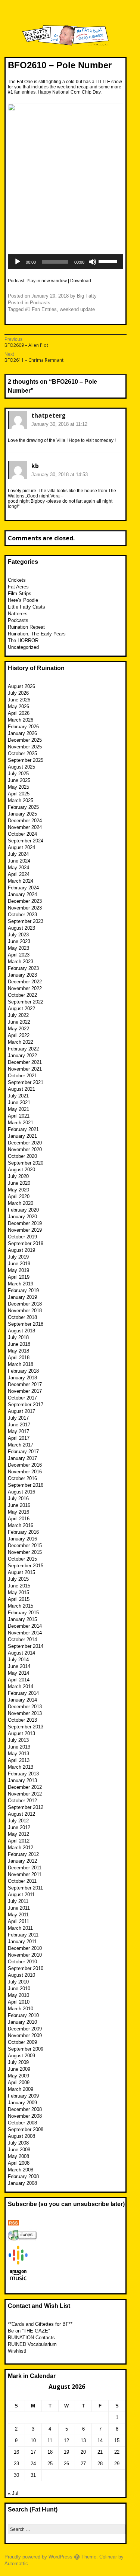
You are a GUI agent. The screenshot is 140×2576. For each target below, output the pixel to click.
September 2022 (26, 1002)
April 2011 (18, 1921)
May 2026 (18, 706)
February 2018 (23, 1371)
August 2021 (21, 1089)
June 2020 (19, 1183)
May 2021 (18, 1109)
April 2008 (19, 2163)
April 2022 (19, 1035)
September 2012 (26, 1807)
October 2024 (22, 834)
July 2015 (18, 1579)
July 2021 (18, 1096)
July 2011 (18, 1901)
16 (16, 2452)
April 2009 (19, 2082)
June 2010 (19, 1988)
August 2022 (21, 1009)
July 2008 (18, 2143)
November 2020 (25, 1149)
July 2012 (18, 1821)
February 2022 (23, 1049)
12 (66, 2440)
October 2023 (22, 915)
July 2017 (18, 1418)
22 (117, 2452)
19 (66, 2452)
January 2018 (22, 1378)
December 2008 (25, 2109)
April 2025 (19, 794)
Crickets (17, 580)
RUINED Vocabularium (32, 2344)
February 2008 (23, 2176)
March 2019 (21, 1284)
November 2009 (25, 2035)
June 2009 (19, 2069)
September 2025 (26, 760)
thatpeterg (49, 415)
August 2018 (21, 1331)
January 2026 (22, 733)
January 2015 (22, 1619)
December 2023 (25, 901)
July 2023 (18, 935)
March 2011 (20, 1928)
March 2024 (21, 881)
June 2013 (19, 1747)
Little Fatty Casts (27, 607)
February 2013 (23, 1774)
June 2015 (19, 1586)
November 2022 (25, 988)
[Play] (18, 262)
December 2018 (25, 1304)
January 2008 (22, 2183)
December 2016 (25, 1465)
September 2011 (25, 1888)
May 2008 (18, 2156)
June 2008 (19, 2150)
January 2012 (22, 1861)
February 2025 (23, 807)
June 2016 (19, 1505)
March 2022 (21, 1042)
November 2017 (25, 1391)
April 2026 (19, 713)
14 (100, 2440)
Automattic (16, 2564)
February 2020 (23, 1210)
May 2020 (18, 1190)
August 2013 (21, 1733)
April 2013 (19, 1760)
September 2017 (26, 1405)
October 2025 (22, 753)
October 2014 (22, 1639)
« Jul (13, 2493)
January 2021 (22, 1136)
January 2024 (22, 894)
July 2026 (18, 693)
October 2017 (22, 1398)
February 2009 (23, 2096)
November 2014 (25, 1633)
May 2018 (18, 1351)
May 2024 (18, 868)
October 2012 (22, 1801)
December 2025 (25, 740)
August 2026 (21, 686)
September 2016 (26, 1485)
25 (50, 2464)
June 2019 (19, 1264)
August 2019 (21, 1250)
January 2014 (22, 1700)
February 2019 (23, 1290)
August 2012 (21, 1814)
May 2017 (18, 1431)
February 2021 (23, 1129)
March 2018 (21, 1364)
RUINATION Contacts (31, 2338)
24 (33, 2464)
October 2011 (22, 1881)
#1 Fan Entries (41, 309)
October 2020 (22, 1156)
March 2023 (21, 962)
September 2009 (26, 2049)
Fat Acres (18, 587)
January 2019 (22, 1297)
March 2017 (21, 1445)
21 (100, 2452)
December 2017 (25, 1384)
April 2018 (19, 1358)
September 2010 (26, 1968)
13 (83, 2440)
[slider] (109, 261)
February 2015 (23, 1613)
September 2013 (26, 1727)
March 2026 (21, 720)
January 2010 (22, 2022)
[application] (66, 262)
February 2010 (23, 2015)
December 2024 (25, 821)
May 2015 (18, 1592)
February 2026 (23, 727)
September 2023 (26, 921)
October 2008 (22, 2123)
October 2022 (22, 995)
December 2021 (25, 1062)
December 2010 (25, 1948)
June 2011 (19, 1908)
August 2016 (21, 1492)
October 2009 (22, 2042)
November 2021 (25, 1069)
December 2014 (25, 1626)
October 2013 (22, 1720)
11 (50, 2440)
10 (33, 2440)
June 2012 (19, 1827)
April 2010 (19, 2002)
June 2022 (19, 1022)
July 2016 (18, 1499)
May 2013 (18, 1754)
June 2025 (19, 780)
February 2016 (23, 1532)
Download (81, 281)
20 (83, 2452)
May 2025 (18, 787)
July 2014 (18, 1660)
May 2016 (18, 1512)
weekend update (77, 309)
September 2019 (26, 1243)
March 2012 (21, 1848)
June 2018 (19, 1344)
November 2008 (25, 2116)
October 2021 (22, 1076)
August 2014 (21, 1653)
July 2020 (18, 1176)
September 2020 (26, 1163)
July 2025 (18, 774)
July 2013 (18, 1740)
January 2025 (22, 814)
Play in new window (47, 281)
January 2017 (22, 1458)
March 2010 (21, 2009)
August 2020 (21, 1170)
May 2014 (18, 1673)
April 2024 (19, 874)
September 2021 (26, 1082)
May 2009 (18, 2076)
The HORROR (23, 640)
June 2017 (19, 1425)
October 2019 (22, 1237)
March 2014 (21, 1686)
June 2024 (19, 861)
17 (33, 2452)
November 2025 (25, 747)
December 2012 (25, 1787)
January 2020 (22, 1217)
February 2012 (23, 1854)
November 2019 (25, 1230)
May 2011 (18, 1915)
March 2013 (21, 1767)
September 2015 (26, 1566)
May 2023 (18, 948)
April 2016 (19, 1519)
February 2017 (23, 1452)
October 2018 (22, 1317)
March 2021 (21, 1123)
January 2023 (22, 975)
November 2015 (25, 1552)
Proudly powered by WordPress (38, 2557)
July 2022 (18, 1015)
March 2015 (21, 1606)
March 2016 (21, 1525)
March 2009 (21, 2089)
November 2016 (25, 1472)
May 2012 (18, 1834)
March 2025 (21, 800)
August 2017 (21, 1411)
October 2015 (22, 1559)
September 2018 (26, 1324)
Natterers (18, 614)
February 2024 (23, 888)
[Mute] (93, 262)
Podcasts (40, 303)
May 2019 (18, 1270)
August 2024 (21, 847)
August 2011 (21, 1895)
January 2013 (22, 1780)
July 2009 (18, 2062)
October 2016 (22, 1478)
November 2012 (25, 1794)
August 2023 (21, 928)
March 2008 (21, 2170)
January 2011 (22, 1942)
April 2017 (19, 1438)
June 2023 (19, 941)
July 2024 (18, 854)
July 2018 (18, 1337)
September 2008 (26, 2129)
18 (50, 2452)
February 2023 (23, 968)
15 (117, 2440)
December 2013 (25, 1707)
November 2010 (25, 1955)
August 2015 (21, 1572)
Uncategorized (23, 647)
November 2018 (25, 1311)
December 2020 (25, 1143)
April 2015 (19, 1599)
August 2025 (21, 767)
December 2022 (25, 982)
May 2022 (18, 1029)
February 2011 (23, 1935)
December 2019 (25, 1223)
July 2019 (18, 1257)
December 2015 (25, 1545)
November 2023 (25, 908)
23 (16, 2464)
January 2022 (22, 1055)
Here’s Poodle (23, 600)
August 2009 (21, 2056)
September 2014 (26, 1646)
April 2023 (19, 955)
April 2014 (19, 1680)
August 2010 (21, 1975)
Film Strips (20, 593)
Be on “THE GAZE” (29, 2331)
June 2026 (19, 700)
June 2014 (19, 1666)
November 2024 (25, 827)
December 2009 (25, 2029)
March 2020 (21, 1203)
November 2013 (25, 1713)
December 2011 (25, 1868)
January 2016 (22, 1539)
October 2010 (22, 1962)
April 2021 (19, 1116)
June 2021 (19, 1102)
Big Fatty (87, 296)
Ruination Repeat (26, 627)
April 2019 (19, 1277)
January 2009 (22, 2103)
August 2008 (21, 2136)
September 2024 (26, 841)
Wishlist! (17, 2351)
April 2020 (19, 1196)
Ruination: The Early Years (37, 634)
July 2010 (18, 1982)
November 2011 (25, 1874)
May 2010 (18, 1995)
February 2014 (23, 1693)
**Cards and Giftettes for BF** (40, 2324)
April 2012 (19, 1841)
